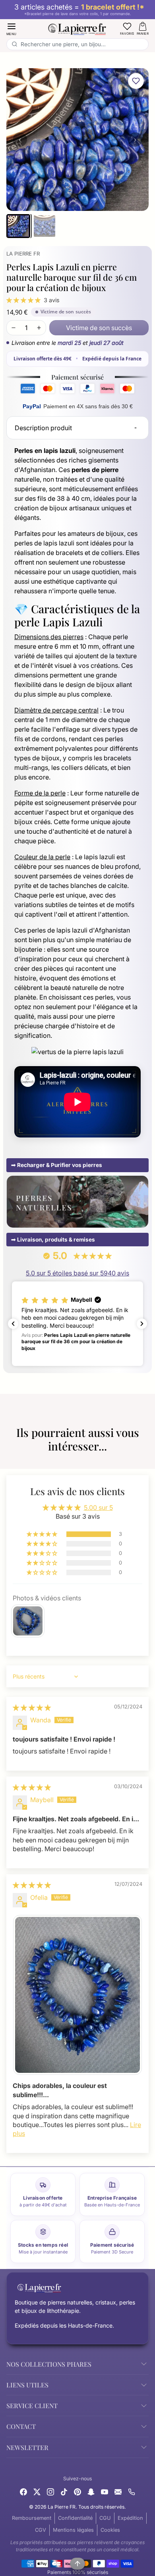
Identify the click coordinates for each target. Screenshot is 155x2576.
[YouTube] (105, 2491)
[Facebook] (23, 2491)
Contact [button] (21, 2426)
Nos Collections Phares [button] (49, 2364)
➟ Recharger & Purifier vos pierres (57, 1165)
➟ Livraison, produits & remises (53, 1240)
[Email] (118, 2491)
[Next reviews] (142, 1324)
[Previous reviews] (13, 1324)
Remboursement (32, 2518)
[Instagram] (50, 2491)
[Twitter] (37, 2491)
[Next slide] (145, 1459)
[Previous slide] (10, 1459)
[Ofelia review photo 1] (77, 1995)
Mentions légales (73, 2530)
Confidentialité (75, 2518)
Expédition (130, 2518)
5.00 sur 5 (98, 1507)
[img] (32, 1708)
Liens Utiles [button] (27, 2385)
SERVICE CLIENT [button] (32, 2406)
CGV (41, 2530)
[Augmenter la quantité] (39, 328)
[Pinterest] (77, 2491)
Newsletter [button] (27, 2447)
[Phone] (132, 2491)
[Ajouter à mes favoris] (136, 81)
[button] (12, 29)
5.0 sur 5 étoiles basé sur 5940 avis (77, 1273)
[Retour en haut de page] (77, 2564)
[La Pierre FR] (78, 28)
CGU (105, 2518)
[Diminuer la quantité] (14, 328)
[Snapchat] (91, 2491)
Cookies (110, 2530)
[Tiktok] (64, 2491)
